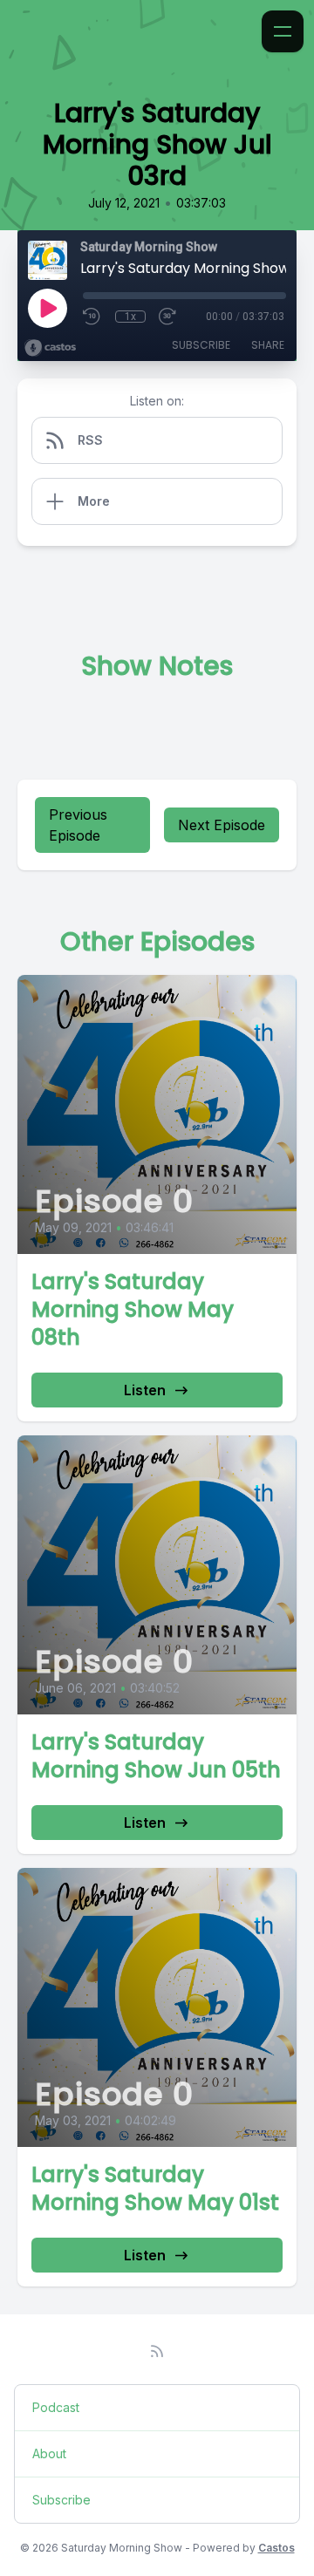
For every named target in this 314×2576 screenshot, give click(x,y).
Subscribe (201, 345)
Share (268, 345)
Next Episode (222, 825)
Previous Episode (78, 825)
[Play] (47, 308)
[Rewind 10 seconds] (92, 317)
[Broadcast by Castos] (50, 348)
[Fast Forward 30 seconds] (168, 317)
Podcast (56, 2407)
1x (130, 317)
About (49, 2453)
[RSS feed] (157, 2351)
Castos (276, 2548)
